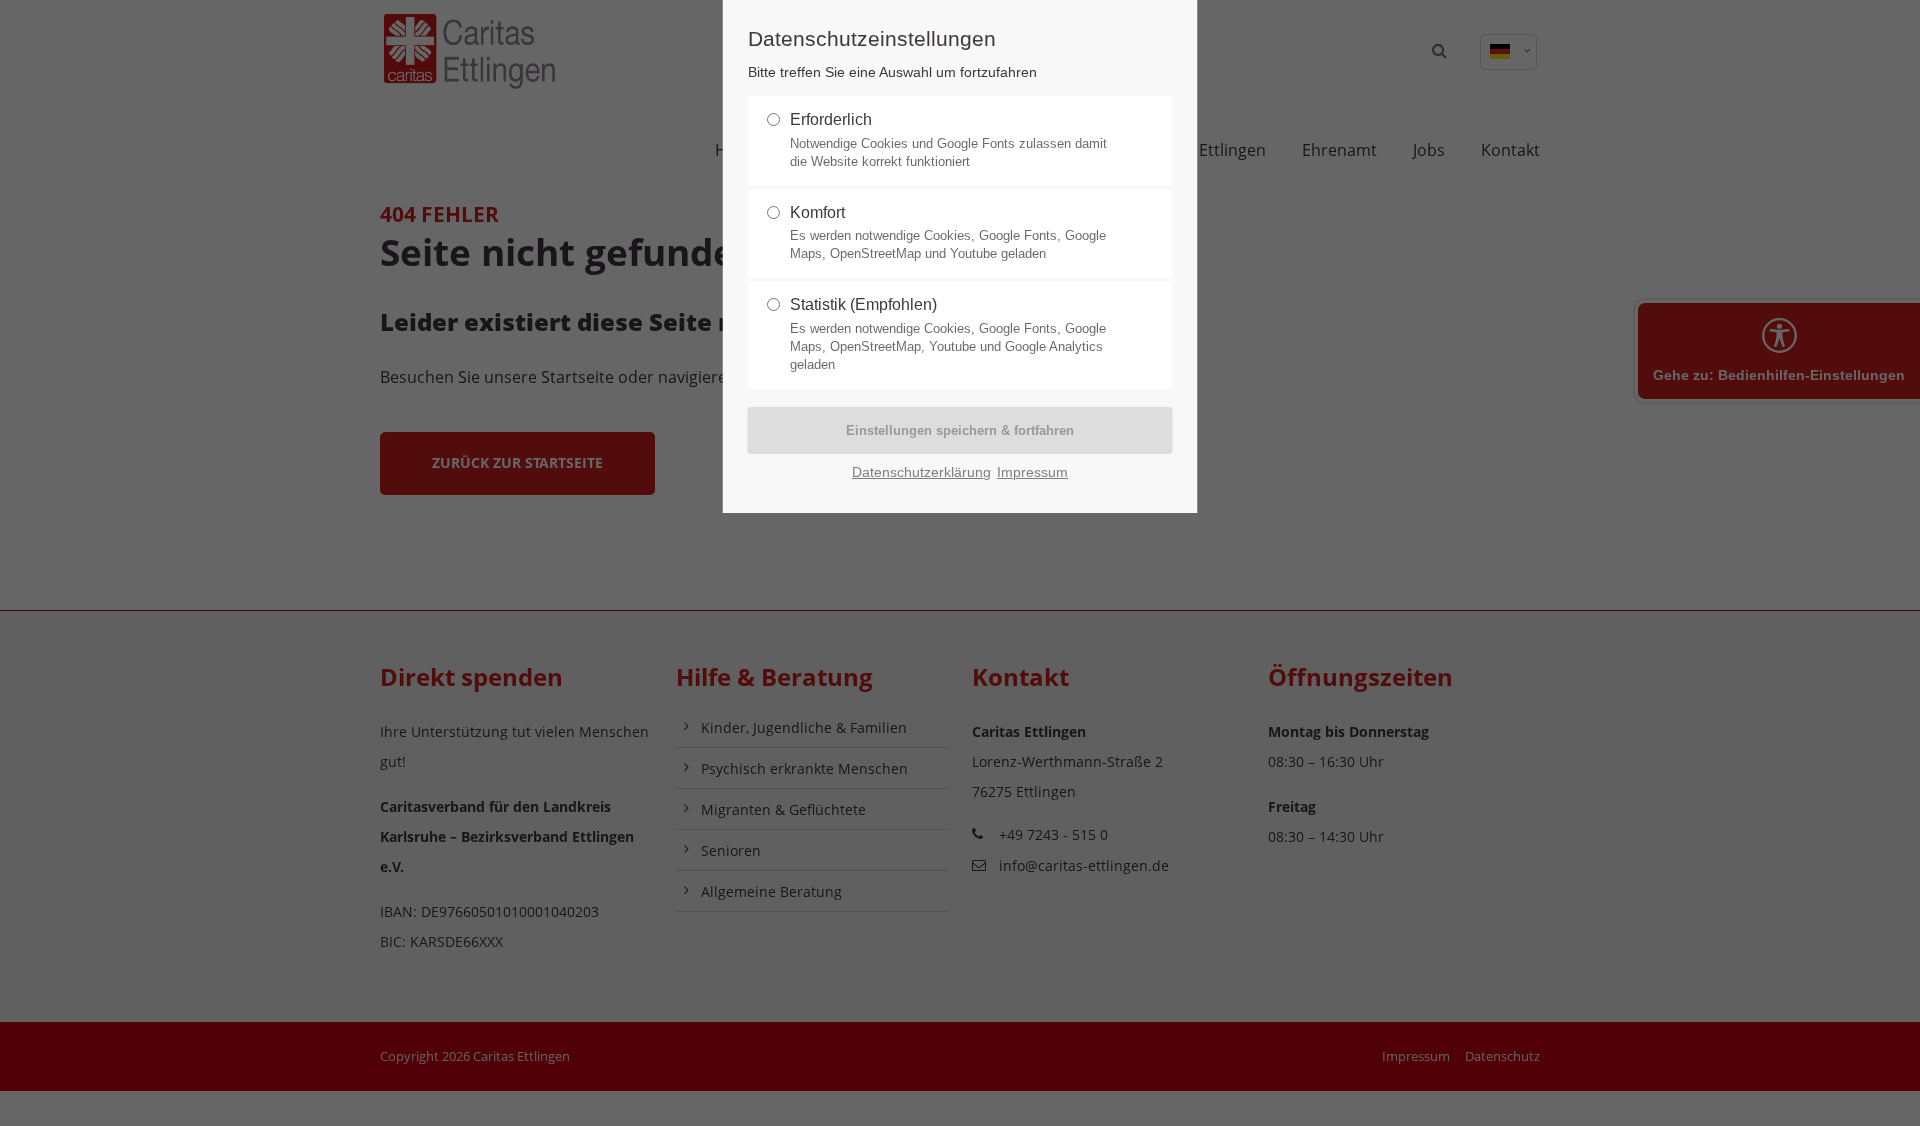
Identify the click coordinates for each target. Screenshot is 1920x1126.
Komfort (948, 233)
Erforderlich (948, 140)
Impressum (1032, 472)
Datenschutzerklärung (921, 472)
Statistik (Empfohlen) (948, 334)
